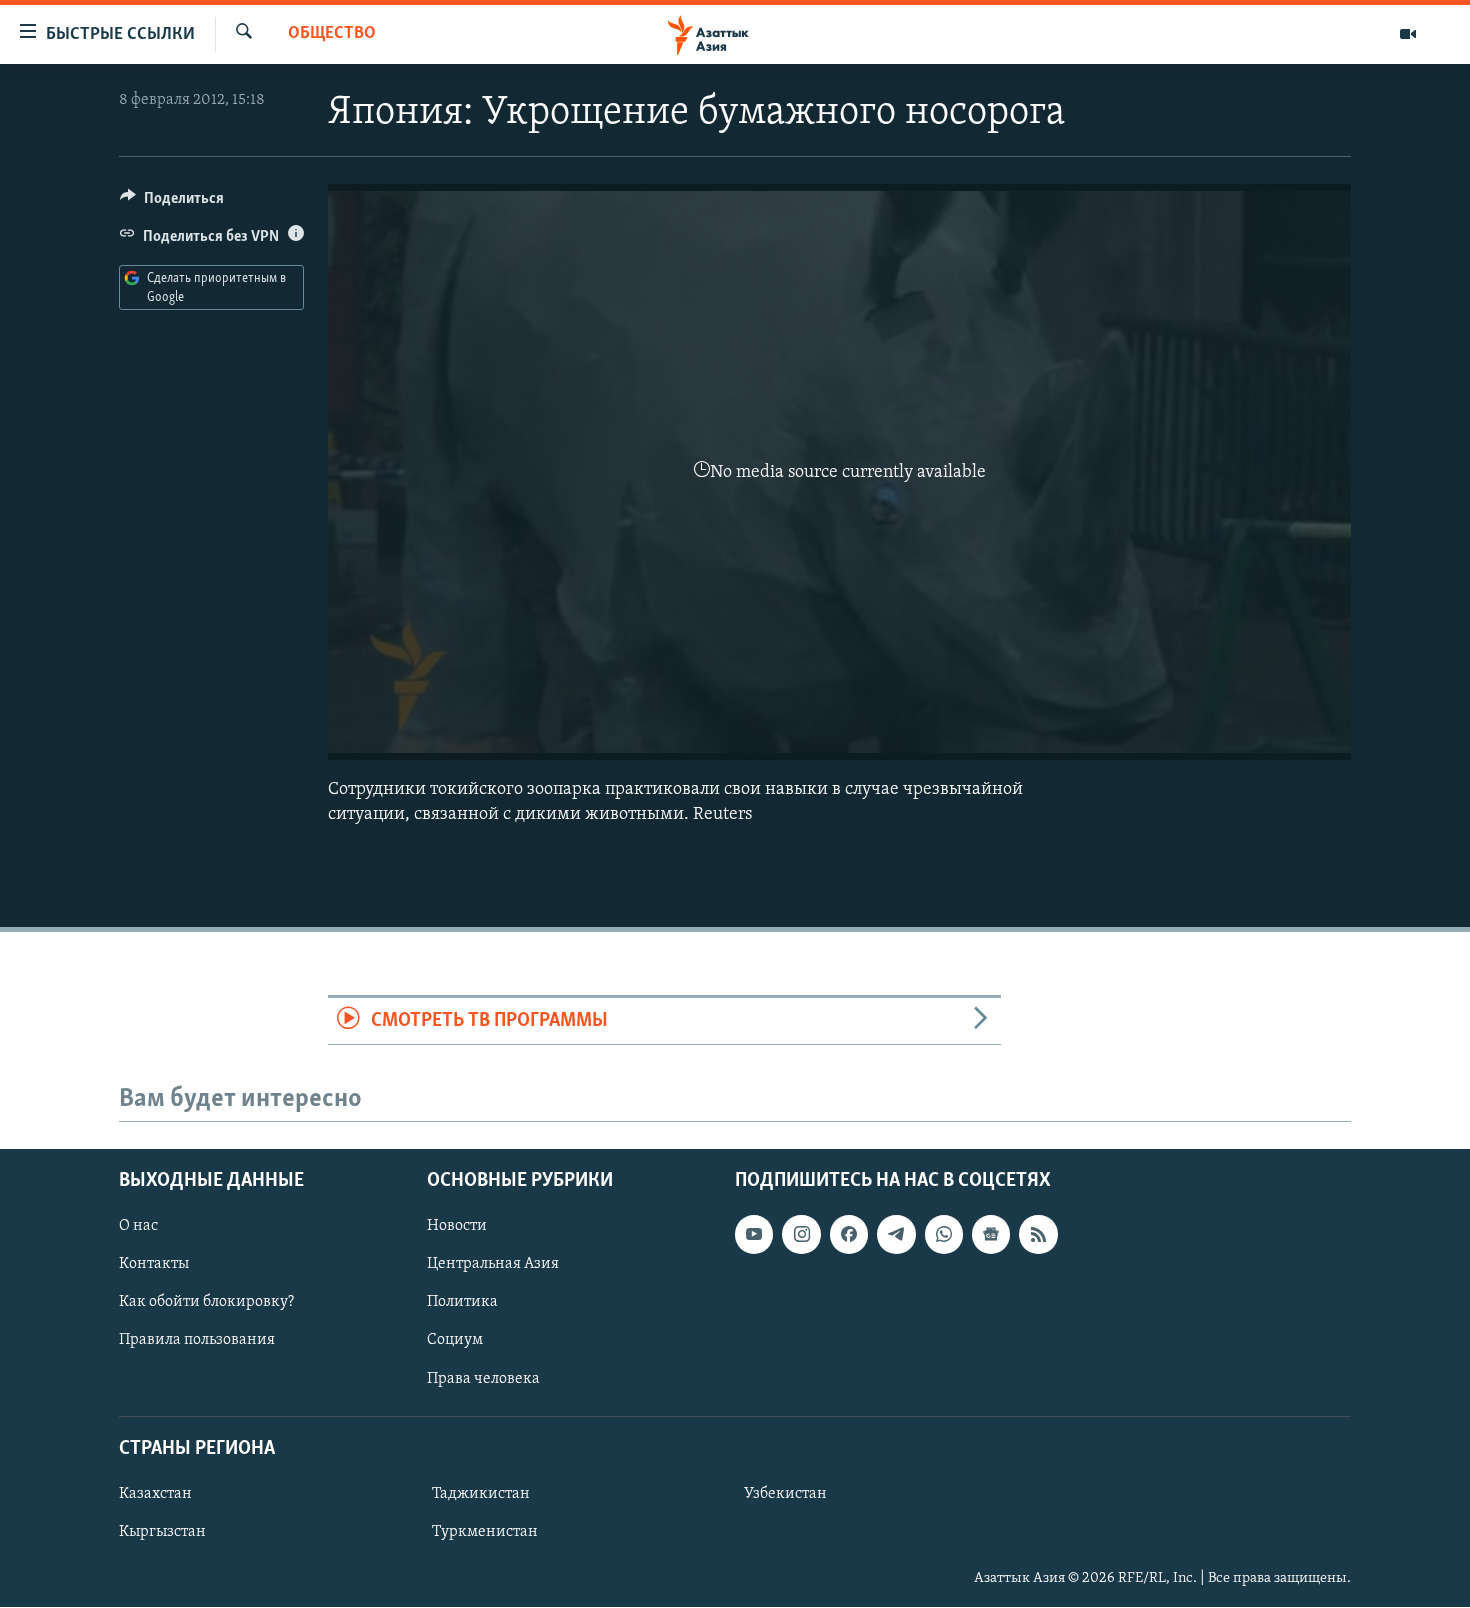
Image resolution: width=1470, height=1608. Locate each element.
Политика (462, 1303)
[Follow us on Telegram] (896, 1235)
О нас (138, 1227)
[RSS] (1038, 1235)
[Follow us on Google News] (991, 1235)
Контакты (154, 1265)
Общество (332, 34)
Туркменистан (485, 1532)
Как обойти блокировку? (206, 1303)
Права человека (483, 1379)
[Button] (172, 203)
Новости (457, 1227)
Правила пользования (197, 1341)
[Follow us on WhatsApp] (944, 1235)
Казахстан (155, 1494)
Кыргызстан (162, 1532)
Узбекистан (785, 1494)
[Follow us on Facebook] (849, 1235)
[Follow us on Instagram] (801, 1235)
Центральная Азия (493, 1265)
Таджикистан (481, 1494)
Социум (455, 1341)
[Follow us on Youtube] (754, 1235)
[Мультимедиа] (1408, 34)
